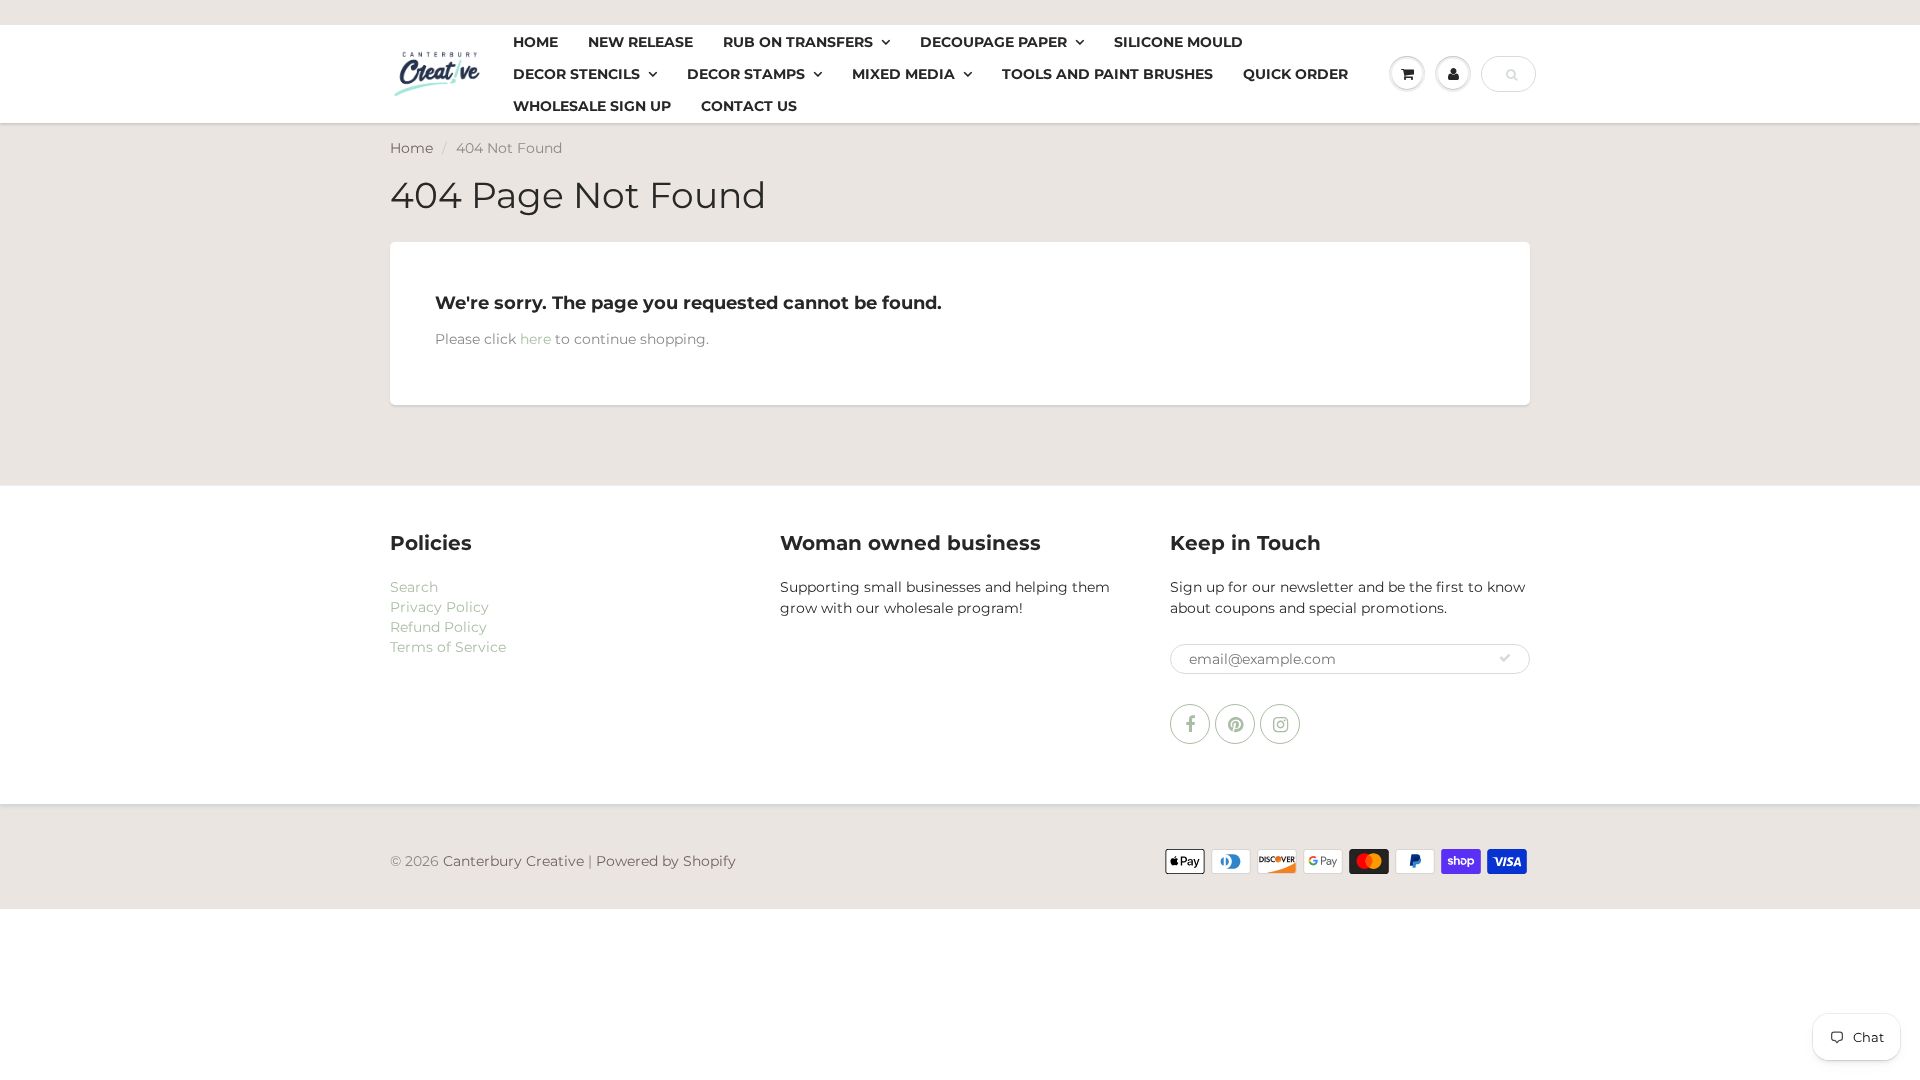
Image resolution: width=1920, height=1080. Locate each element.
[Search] (1511, 75)
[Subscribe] (1505, 658)
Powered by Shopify (666, 861)
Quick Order (1295, 74)
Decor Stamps (746, 74)
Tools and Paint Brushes (1107, 74)
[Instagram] (1280, 724)
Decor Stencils (576, 74)
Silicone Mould (1178, 42)
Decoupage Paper (993, 42)
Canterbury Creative (515, 861)
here (535, 339)
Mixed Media (903, 74)
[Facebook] (1190, 724)
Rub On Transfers (798, 42)
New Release (640, 42)
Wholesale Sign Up (592, 106)
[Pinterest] (1235, 724)
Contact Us (749, 106)
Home (535, 42)
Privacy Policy (439, 607)
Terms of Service (448, 647)
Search (414, 587)
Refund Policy (438, 627)
